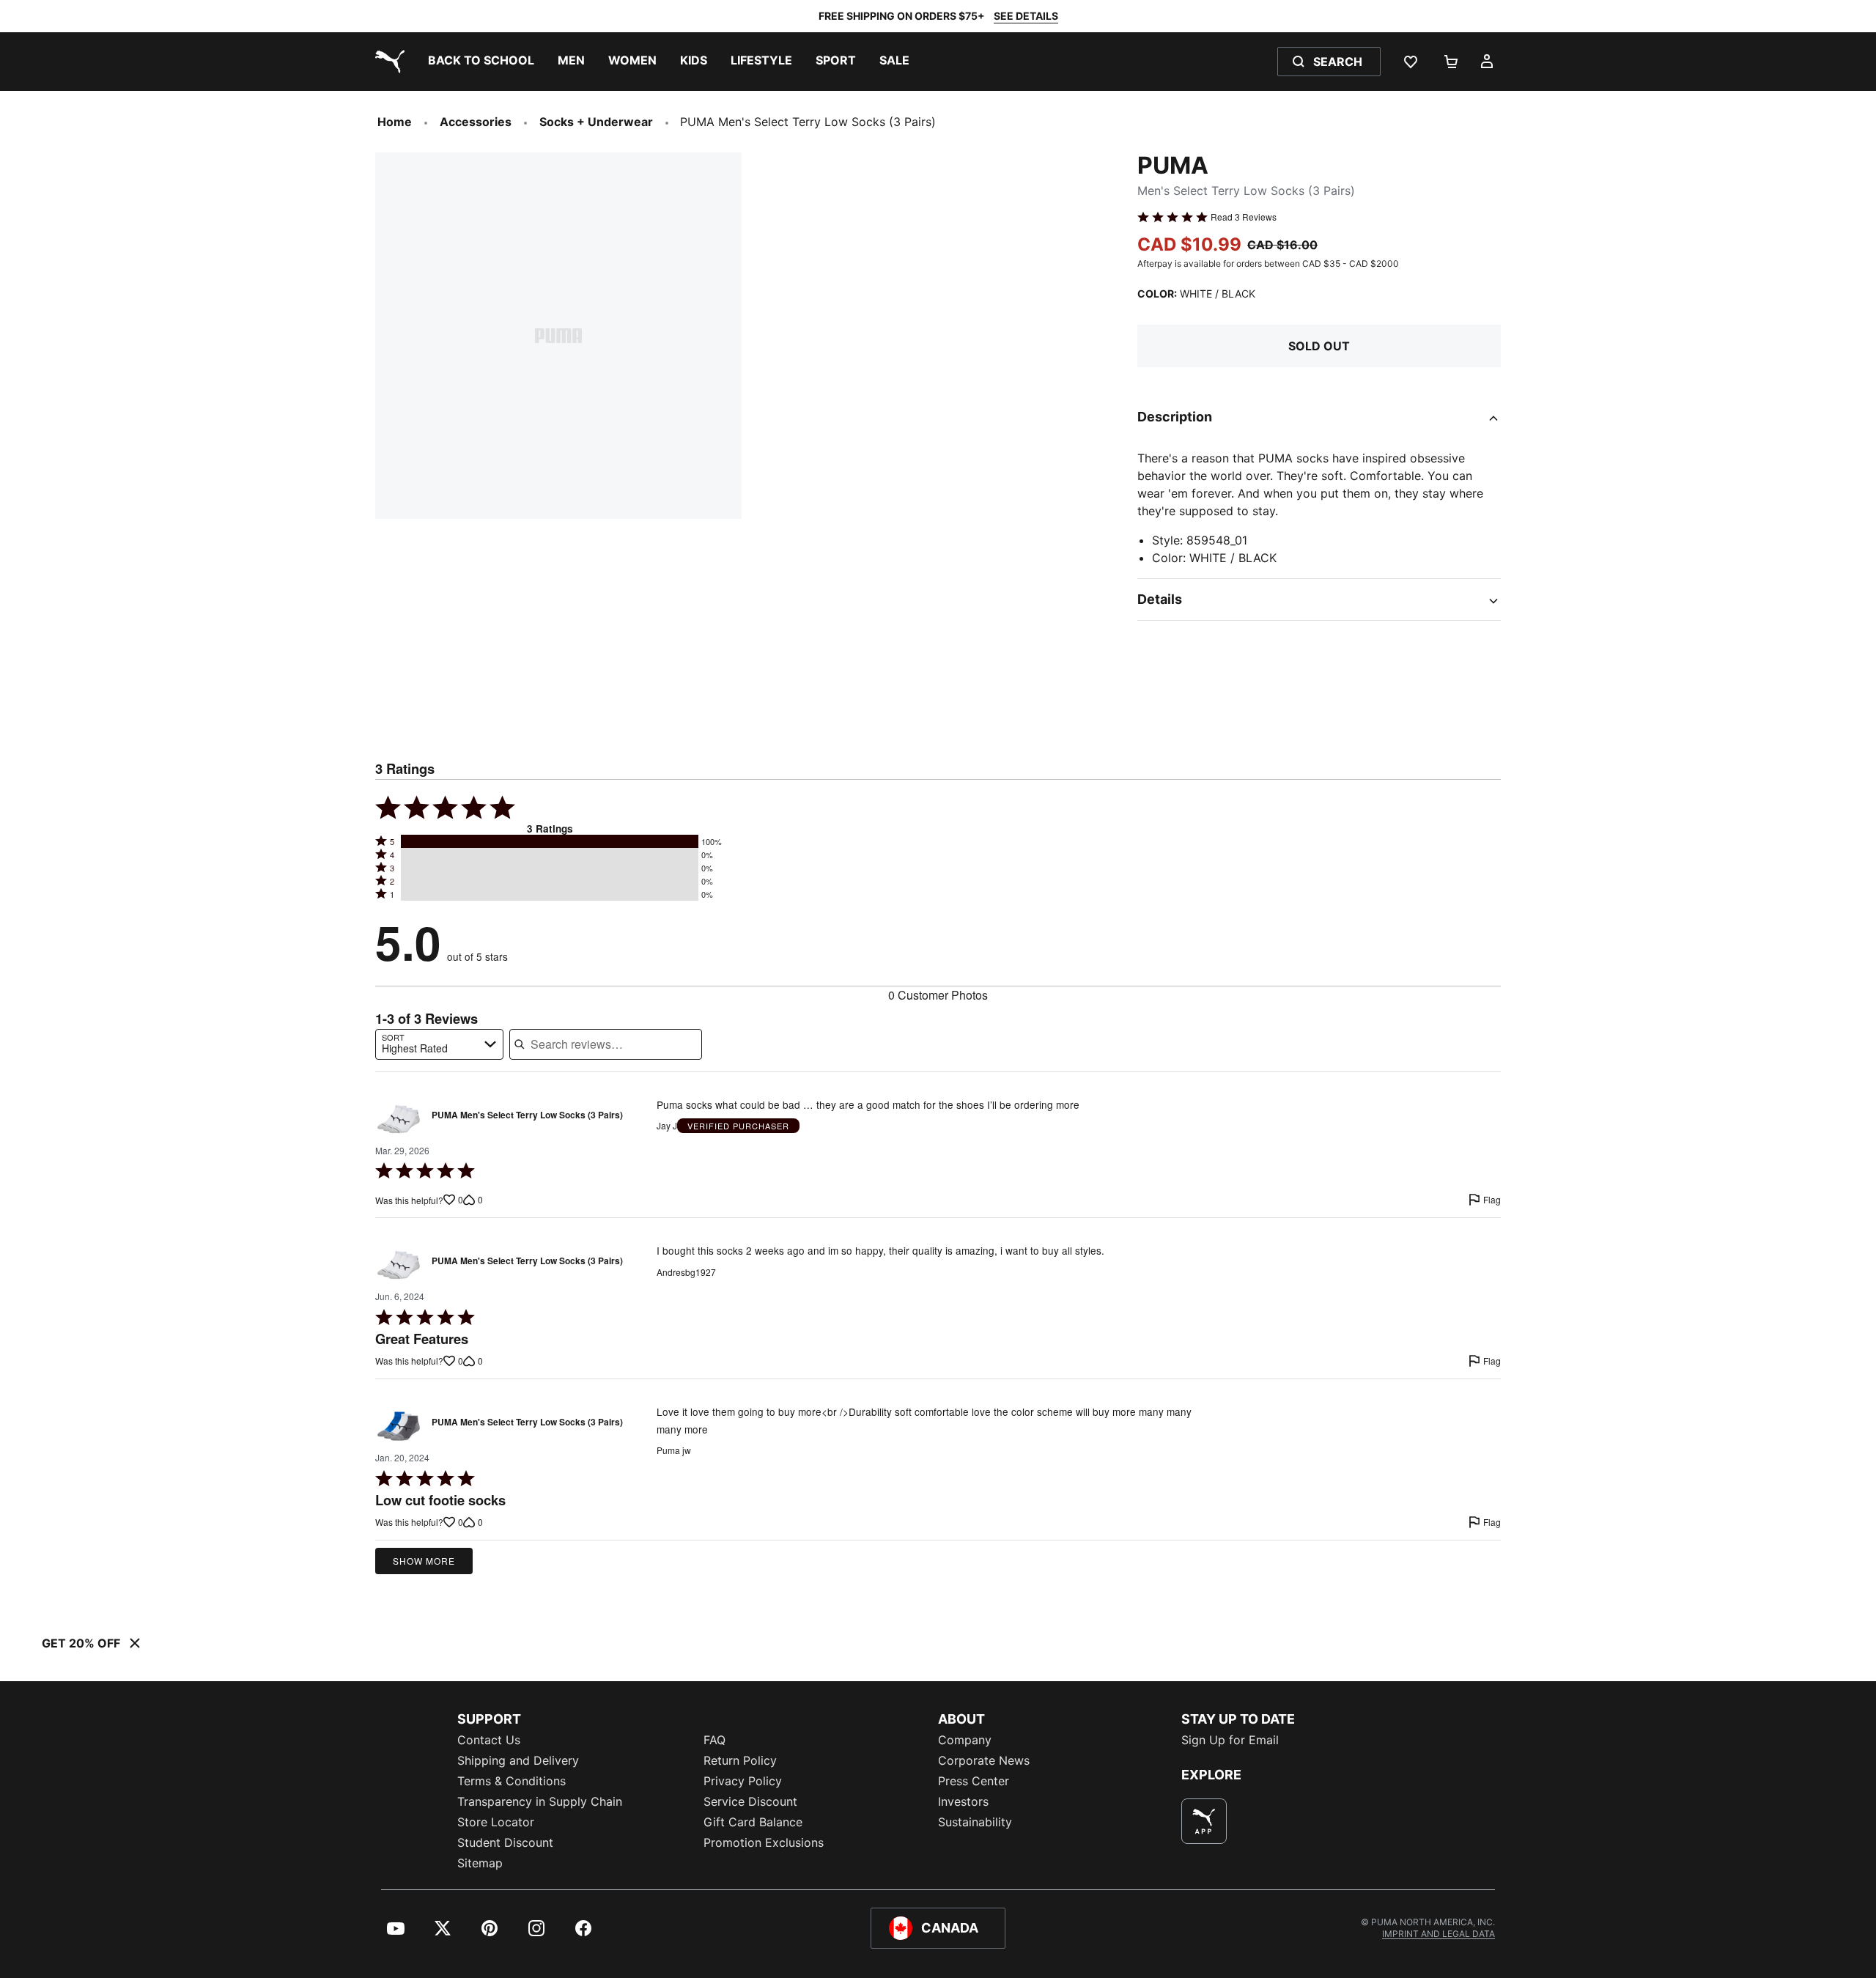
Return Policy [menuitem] (740, 1760)
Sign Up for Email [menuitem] (1230, 1740)
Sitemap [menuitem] (480, 1863)
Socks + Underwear (596, 122)
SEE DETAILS (1026, 16)
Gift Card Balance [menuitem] (753, 1822)
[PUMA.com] (387, 62)
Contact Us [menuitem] (489, 1740)
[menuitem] (481, 62)
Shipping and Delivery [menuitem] (518, 1760)
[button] (550, 841)
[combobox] (439, 1044)
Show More (424, 1561)
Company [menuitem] (965, 1740)
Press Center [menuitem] (974, 1781)
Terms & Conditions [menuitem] (512, 1781)
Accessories (476, 122)
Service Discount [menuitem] (750, 1801)
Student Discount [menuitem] (505, 1842)
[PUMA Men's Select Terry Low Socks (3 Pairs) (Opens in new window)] (399, 1119)
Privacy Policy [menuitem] (743, 1781)
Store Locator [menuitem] (496, 1822)
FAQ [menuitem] (714, 1740)
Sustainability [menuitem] (975, 1822)
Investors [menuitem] (963, 1801)
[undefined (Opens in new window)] (1204, 1821)
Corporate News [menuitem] (984, 1760)
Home (395, 122)
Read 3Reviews (1244, 217)
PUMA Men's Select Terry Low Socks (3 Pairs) (527, 1115)
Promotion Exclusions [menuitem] (764, 1842)
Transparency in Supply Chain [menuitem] (540, 1801)
